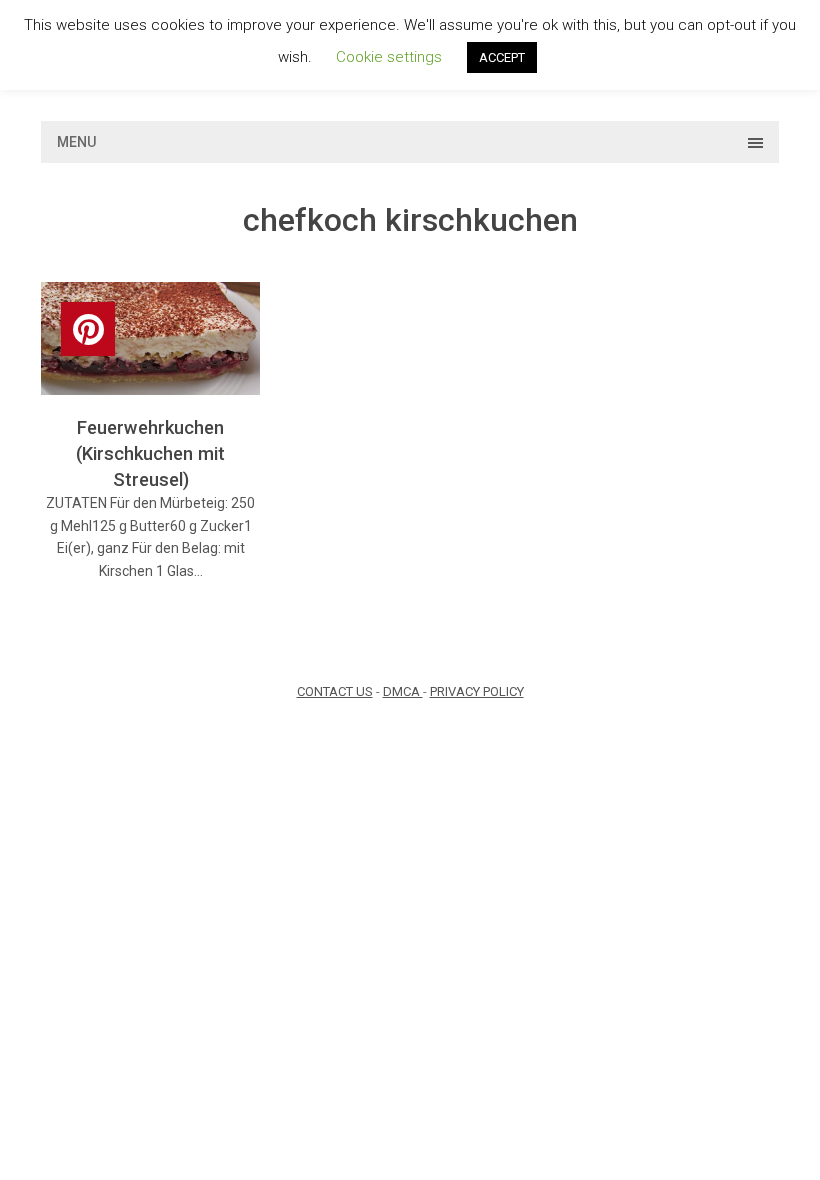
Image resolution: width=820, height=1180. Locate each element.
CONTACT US (335, 691)
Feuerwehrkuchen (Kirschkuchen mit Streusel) (150, 453)
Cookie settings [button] (389, 57)
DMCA (403, 691)
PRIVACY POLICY (477, 691)
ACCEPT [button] (502, 57)
